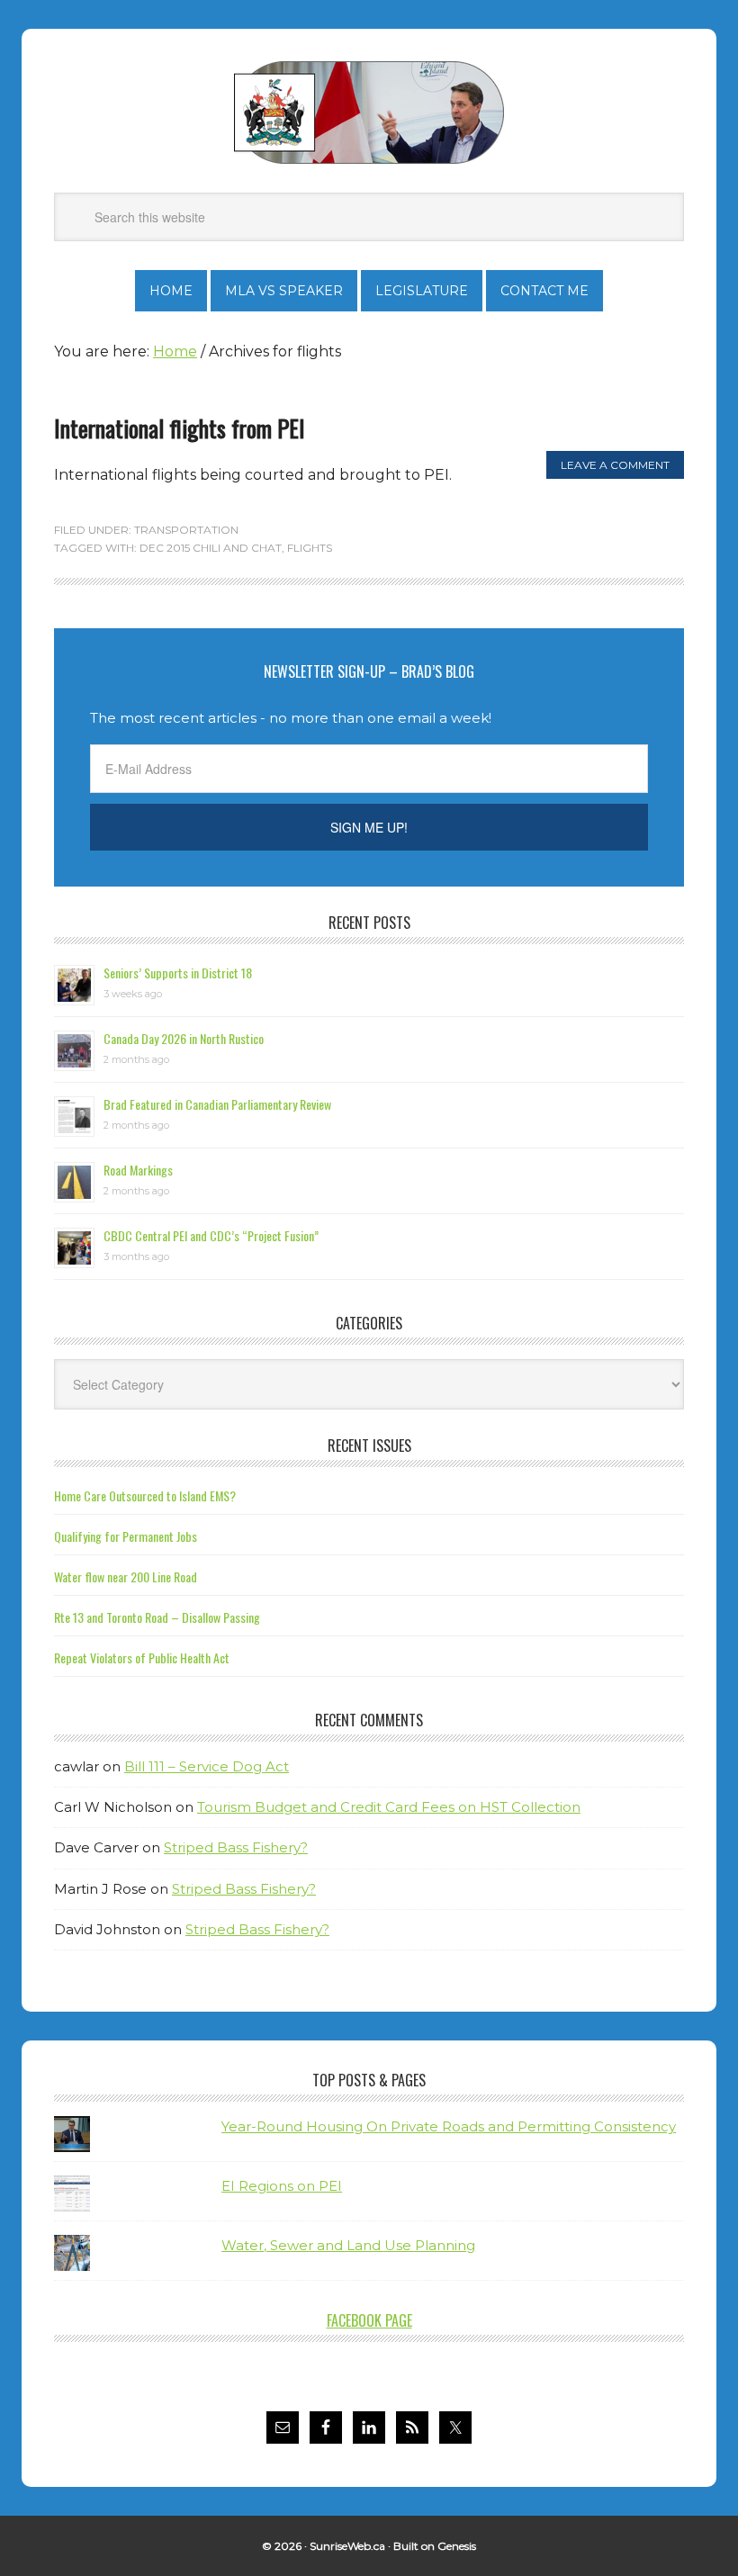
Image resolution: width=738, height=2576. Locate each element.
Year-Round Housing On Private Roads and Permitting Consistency (449, 2126)
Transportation (186, 530)
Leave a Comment (615, 465)
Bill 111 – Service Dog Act (207, 1766)
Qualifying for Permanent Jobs (126, 1536)
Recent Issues (369, 1446)
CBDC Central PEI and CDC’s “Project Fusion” (211, 1235)
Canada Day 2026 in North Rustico (184, 1038)
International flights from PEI (180, 428)
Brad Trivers (369, 113)
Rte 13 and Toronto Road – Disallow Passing (157, 1617)
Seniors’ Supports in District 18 (178, 973)
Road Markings (138, 1170)
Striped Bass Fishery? (236, 1847)
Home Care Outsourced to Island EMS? (145, 1495)
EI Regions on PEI (282, 2186)
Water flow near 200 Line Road (126, 1576)
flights (310, 548)
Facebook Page (369, 2320)
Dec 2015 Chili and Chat (211, 548)
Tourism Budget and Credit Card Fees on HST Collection (389, 1807)
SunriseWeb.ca (347, 2546)
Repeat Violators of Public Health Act (142, 1657)
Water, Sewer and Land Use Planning (348, 2245)
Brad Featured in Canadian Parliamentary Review (217, 1104)
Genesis (457, 2546)
